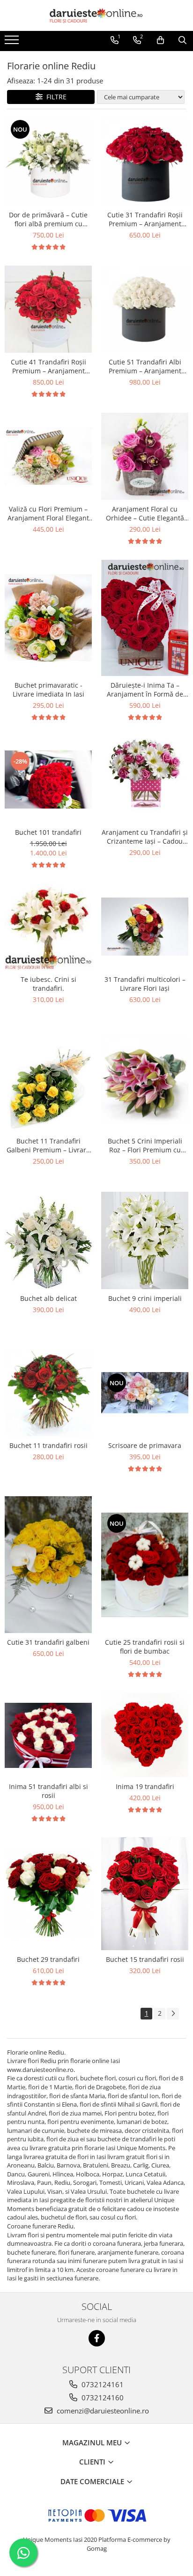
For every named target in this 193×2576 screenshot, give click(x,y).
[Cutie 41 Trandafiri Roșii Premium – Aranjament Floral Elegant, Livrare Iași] (48, 309)
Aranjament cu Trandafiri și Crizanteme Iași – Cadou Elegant (145, 837)
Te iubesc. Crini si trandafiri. (48, 984)
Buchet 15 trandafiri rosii (145, 1959)
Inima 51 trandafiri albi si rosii (48, 1791)
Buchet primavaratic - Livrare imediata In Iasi (48, 690)
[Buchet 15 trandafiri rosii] (145, 1894)
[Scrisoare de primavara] (145, 1393)
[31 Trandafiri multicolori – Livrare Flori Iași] (145, 927)
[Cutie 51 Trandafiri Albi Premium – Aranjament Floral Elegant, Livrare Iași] (145, 309)
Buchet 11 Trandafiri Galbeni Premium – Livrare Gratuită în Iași (48, 1145)
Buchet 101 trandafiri (48, 832)
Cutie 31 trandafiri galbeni (48, 1642)
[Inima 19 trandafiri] (145, 1735)
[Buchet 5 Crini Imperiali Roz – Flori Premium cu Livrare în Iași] (145, 1081)
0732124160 (102, 2398)
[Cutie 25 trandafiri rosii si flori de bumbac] (145, 1565)
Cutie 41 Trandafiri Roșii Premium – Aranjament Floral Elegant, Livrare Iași (48, 366)
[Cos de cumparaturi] (160, 40)
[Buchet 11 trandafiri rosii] (48, 1393)
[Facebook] (97, 2338)
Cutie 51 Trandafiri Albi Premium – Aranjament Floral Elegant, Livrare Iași (145, 366)
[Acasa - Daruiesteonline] (96, 15)
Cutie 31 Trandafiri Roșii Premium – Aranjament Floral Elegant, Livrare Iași (145, 219)
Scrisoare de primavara (145, 1445)
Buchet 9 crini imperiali (145, 1298)
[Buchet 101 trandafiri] (48, 779)
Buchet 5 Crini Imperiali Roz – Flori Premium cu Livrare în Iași (145, 1145)
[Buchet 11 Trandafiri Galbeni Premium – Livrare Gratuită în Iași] (48, 1081)
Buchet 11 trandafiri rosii (48, 1445)
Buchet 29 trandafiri (48, 1959)
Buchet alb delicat (48, 1298)
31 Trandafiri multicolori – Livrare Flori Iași (145, 984)
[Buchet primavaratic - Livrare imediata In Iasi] (48, 618)
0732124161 (102, 2384)
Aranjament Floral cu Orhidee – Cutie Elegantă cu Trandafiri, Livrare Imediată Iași (145, 513)
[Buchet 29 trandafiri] (48, 1894)
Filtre (55, 97)
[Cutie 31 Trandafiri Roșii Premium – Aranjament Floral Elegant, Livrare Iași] (145, 162)
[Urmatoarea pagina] (173, 2014)
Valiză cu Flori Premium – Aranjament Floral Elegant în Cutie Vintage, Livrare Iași (48, 513)
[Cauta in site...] (182, 40)
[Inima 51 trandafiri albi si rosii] (48, 1735)
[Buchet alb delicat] (48, 1241)
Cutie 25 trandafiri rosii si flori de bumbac (145, 1647)
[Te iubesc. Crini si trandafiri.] (48, 927)
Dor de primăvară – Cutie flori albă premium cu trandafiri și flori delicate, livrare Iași (48, 219)
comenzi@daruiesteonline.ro (102, 2411)
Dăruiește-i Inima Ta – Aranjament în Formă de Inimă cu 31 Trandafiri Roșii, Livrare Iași (145, 690)
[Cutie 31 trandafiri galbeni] (48, 1565)
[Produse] (13, 43)
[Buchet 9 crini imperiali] (145, 1241)
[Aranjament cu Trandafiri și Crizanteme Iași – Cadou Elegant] (145, 779)
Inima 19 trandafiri (145, 1786)
